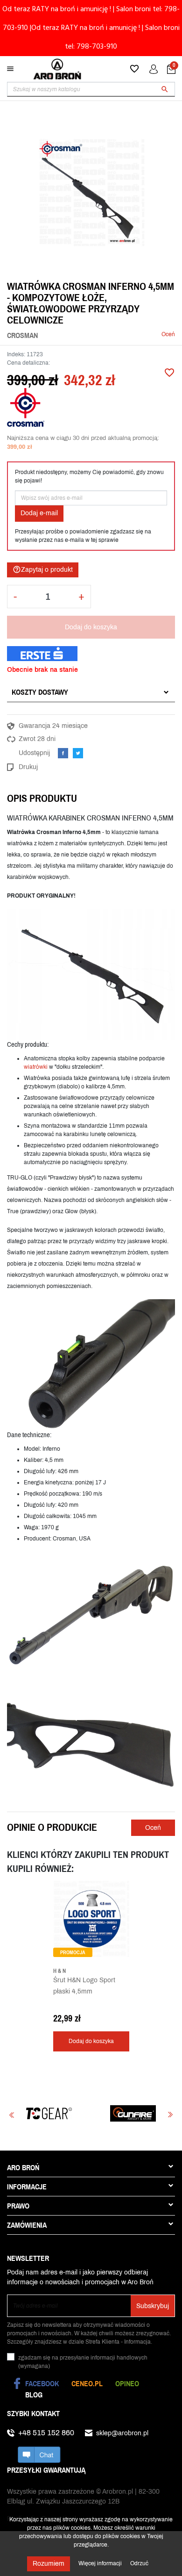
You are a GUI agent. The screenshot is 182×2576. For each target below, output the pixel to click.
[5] (129, 335)
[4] (122, 335)
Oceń (168, 334)
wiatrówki (36, 1067)
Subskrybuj (153, 2306)
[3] (115, 335)
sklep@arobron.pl (122, 2433)
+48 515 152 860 (46, 2433)
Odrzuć (139, 2563)
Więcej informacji (101, 2563)
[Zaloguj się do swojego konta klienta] (154, 69)
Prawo (18, 2206)
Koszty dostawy (40, 692)
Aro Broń (23, 2167)
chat (39, 2454)
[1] (101, 335)
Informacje (27, 2187)
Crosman (22, 335)
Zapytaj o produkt (43, 569)
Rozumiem (49, 2564)
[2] (108, 335)
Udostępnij (63, 753)
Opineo (127, 2383)
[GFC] (78, 2114)
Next (170, 2115)
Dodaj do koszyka (91, 627)
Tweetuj (78, 753)
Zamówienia (27, 2225)
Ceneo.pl (87, 2383)
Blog (34, 2395)
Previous (12, 2115)
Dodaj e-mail (39, 513)
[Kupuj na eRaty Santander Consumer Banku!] (42, 653)
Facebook (42, 2383)
